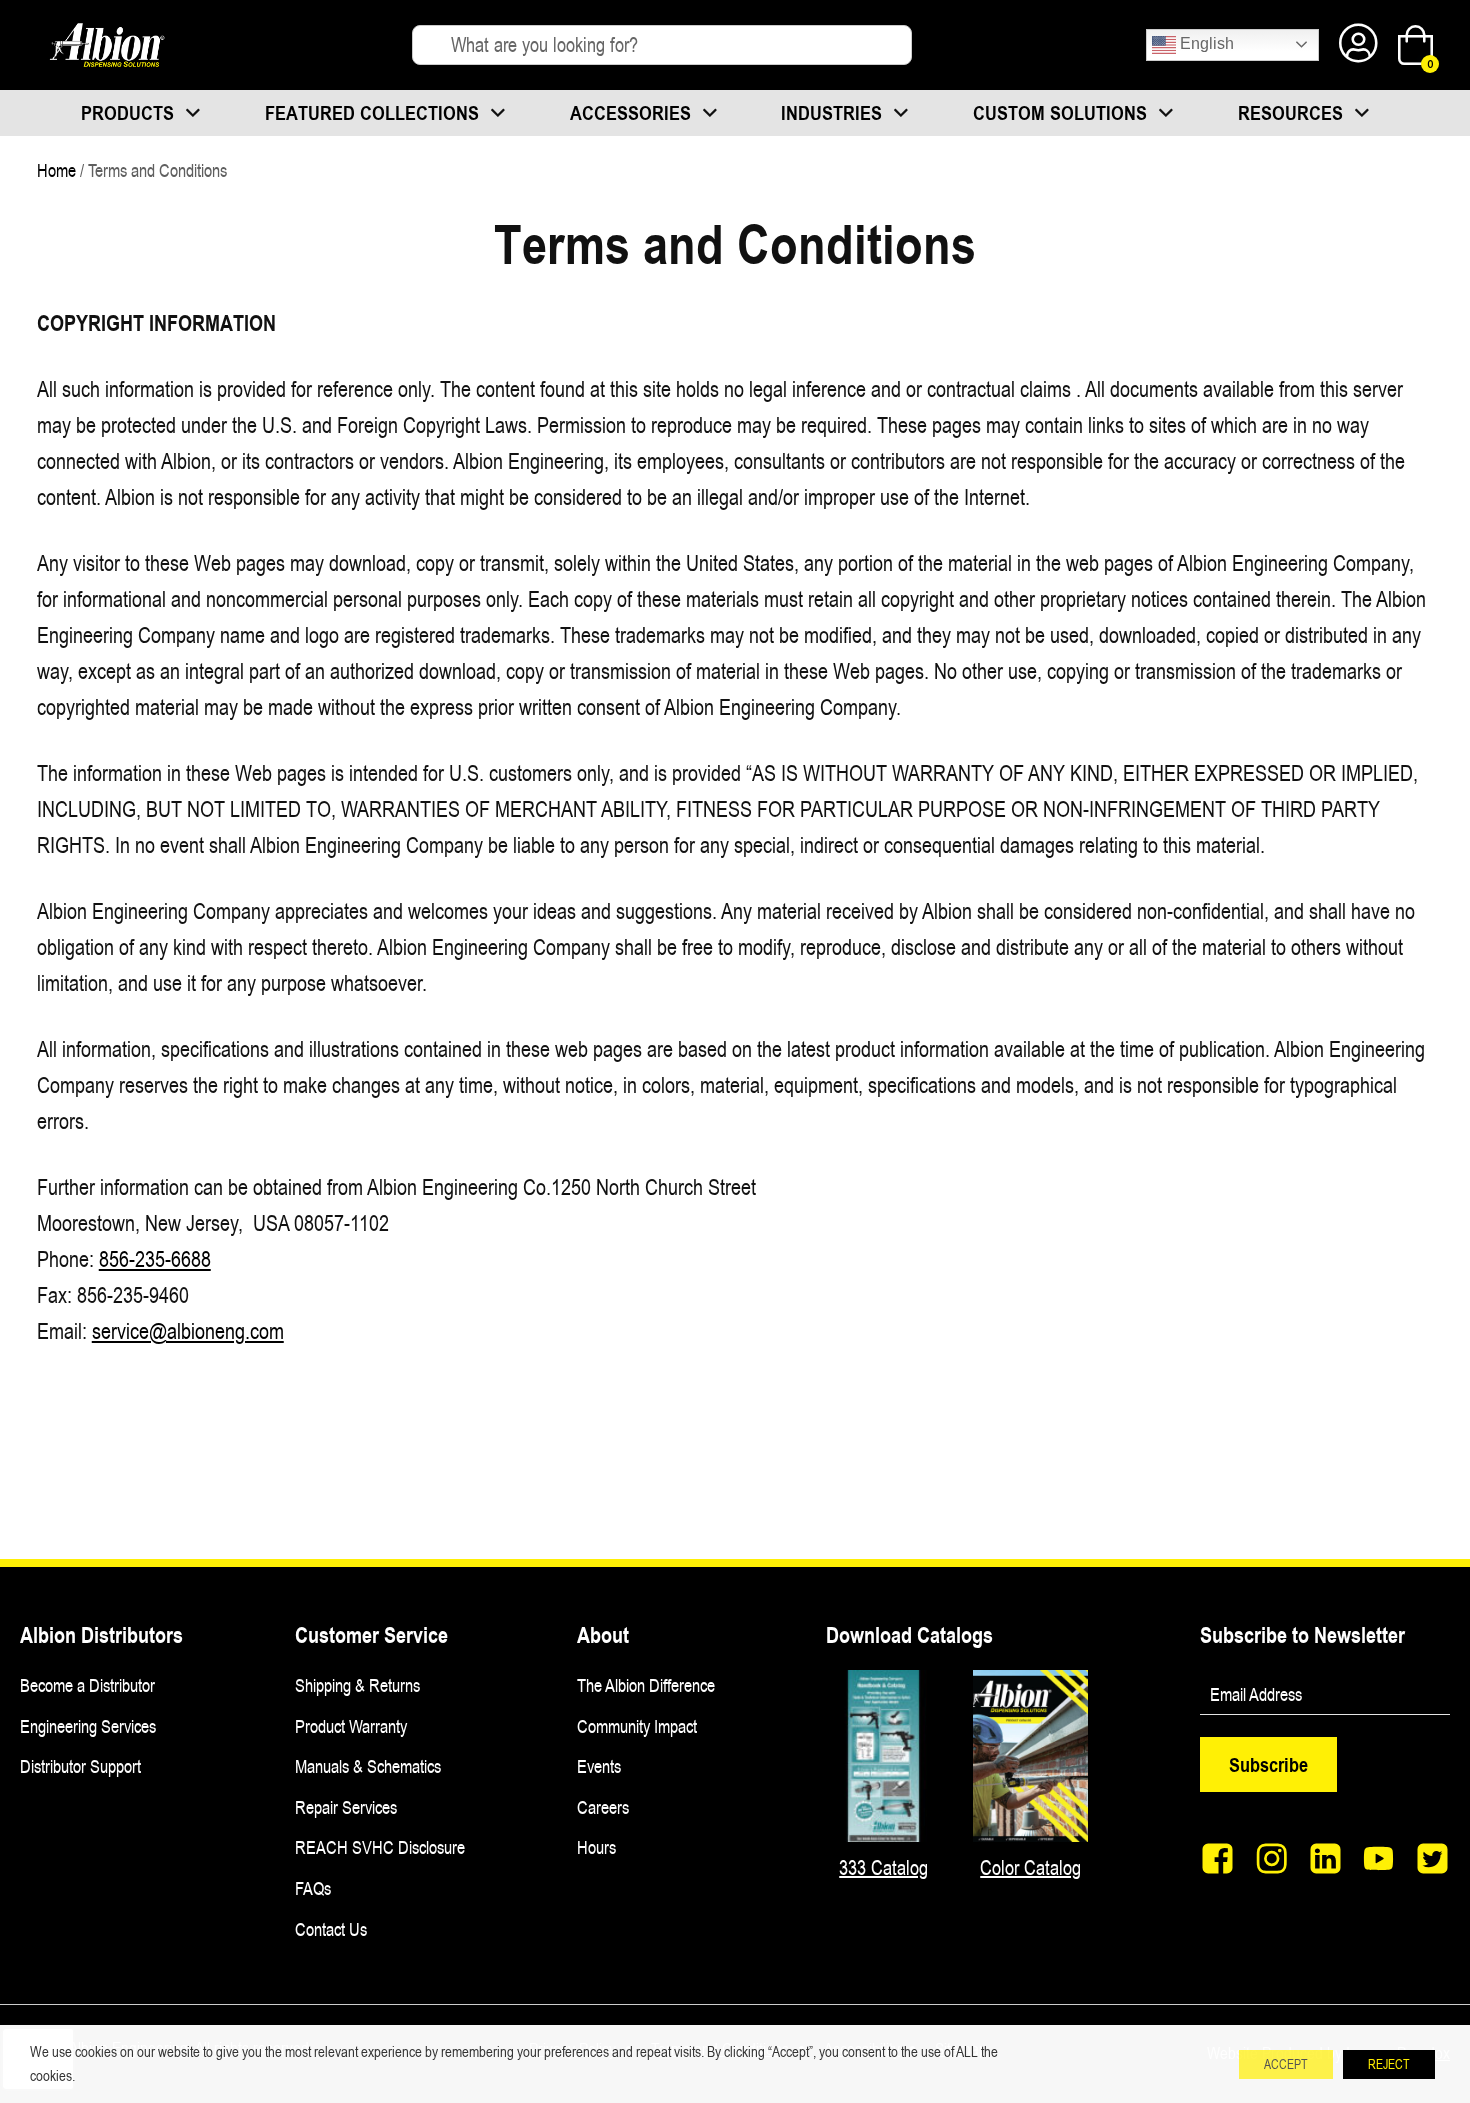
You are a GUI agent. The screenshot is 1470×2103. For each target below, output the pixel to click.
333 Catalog (883, 1867)
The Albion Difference (646, 1685)
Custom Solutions (1060, 112)
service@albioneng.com (188, 1330)
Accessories (630, 112)
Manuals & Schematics (368, 1766)
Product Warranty (351, 1726)
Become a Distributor (87, 1685)
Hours (596, 1847)
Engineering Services (88, 1726)
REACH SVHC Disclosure (380, 1847)
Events (599, 1766)
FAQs (313, 1888)
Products (127, 112)
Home (56, 170)
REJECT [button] (1389, 2064)
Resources (1290, 112)
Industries (831, 112)
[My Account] (1358, 45)
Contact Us (331, 1929)
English (1205, 43)
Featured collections (372, 112)
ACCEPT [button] (1286, 2064)
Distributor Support (80, 1766)
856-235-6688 (155, 1258)
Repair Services (346, 1807)
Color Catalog (1030, 1867)
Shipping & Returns (357, 1685)
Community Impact (637, 1726)
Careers (603, 1807)
